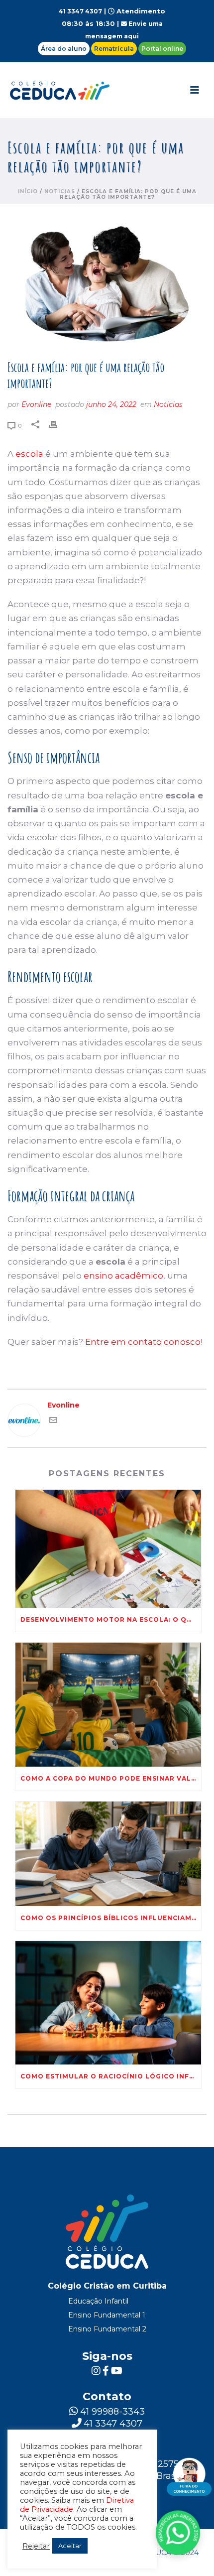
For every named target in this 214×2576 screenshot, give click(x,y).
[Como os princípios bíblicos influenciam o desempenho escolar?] (108, 1854)
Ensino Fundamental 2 (107, 2329)
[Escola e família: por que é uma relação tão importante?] (107, 283)
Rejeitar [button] (36, 2546)
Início (28, 192)
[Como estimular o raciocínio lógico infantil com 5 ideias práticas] (108, 2003)
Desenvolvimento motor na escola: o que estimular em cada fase (111, 1619)
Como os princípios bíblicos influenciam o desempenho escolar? (111, 1918)
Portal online (162, 49)
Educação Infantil (98, 2301)
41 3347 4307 (80, 11)
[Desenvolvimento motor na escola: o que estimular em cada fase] (108, 1549)
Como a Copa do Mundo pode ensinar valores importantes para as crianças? (111, 1778)
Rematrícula (114, 49)
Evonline (36, 404)
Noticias (60, 192)
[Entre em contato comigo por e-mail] (53, 1421)
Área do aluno (64, 49)
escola (29, 454)
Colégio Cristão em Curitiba (107, 2286)
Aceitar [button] (70, 2546)
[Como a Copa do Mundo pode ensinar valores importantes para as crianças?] (108, 1705)
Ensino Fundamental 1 (107, 2315)
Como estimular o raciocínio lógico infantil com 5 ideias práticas (111, 2076)
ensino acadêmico (123, 1276)
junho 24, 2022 (111, 404)
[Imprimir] (58, 424)
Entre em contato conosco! (144, 1342)
